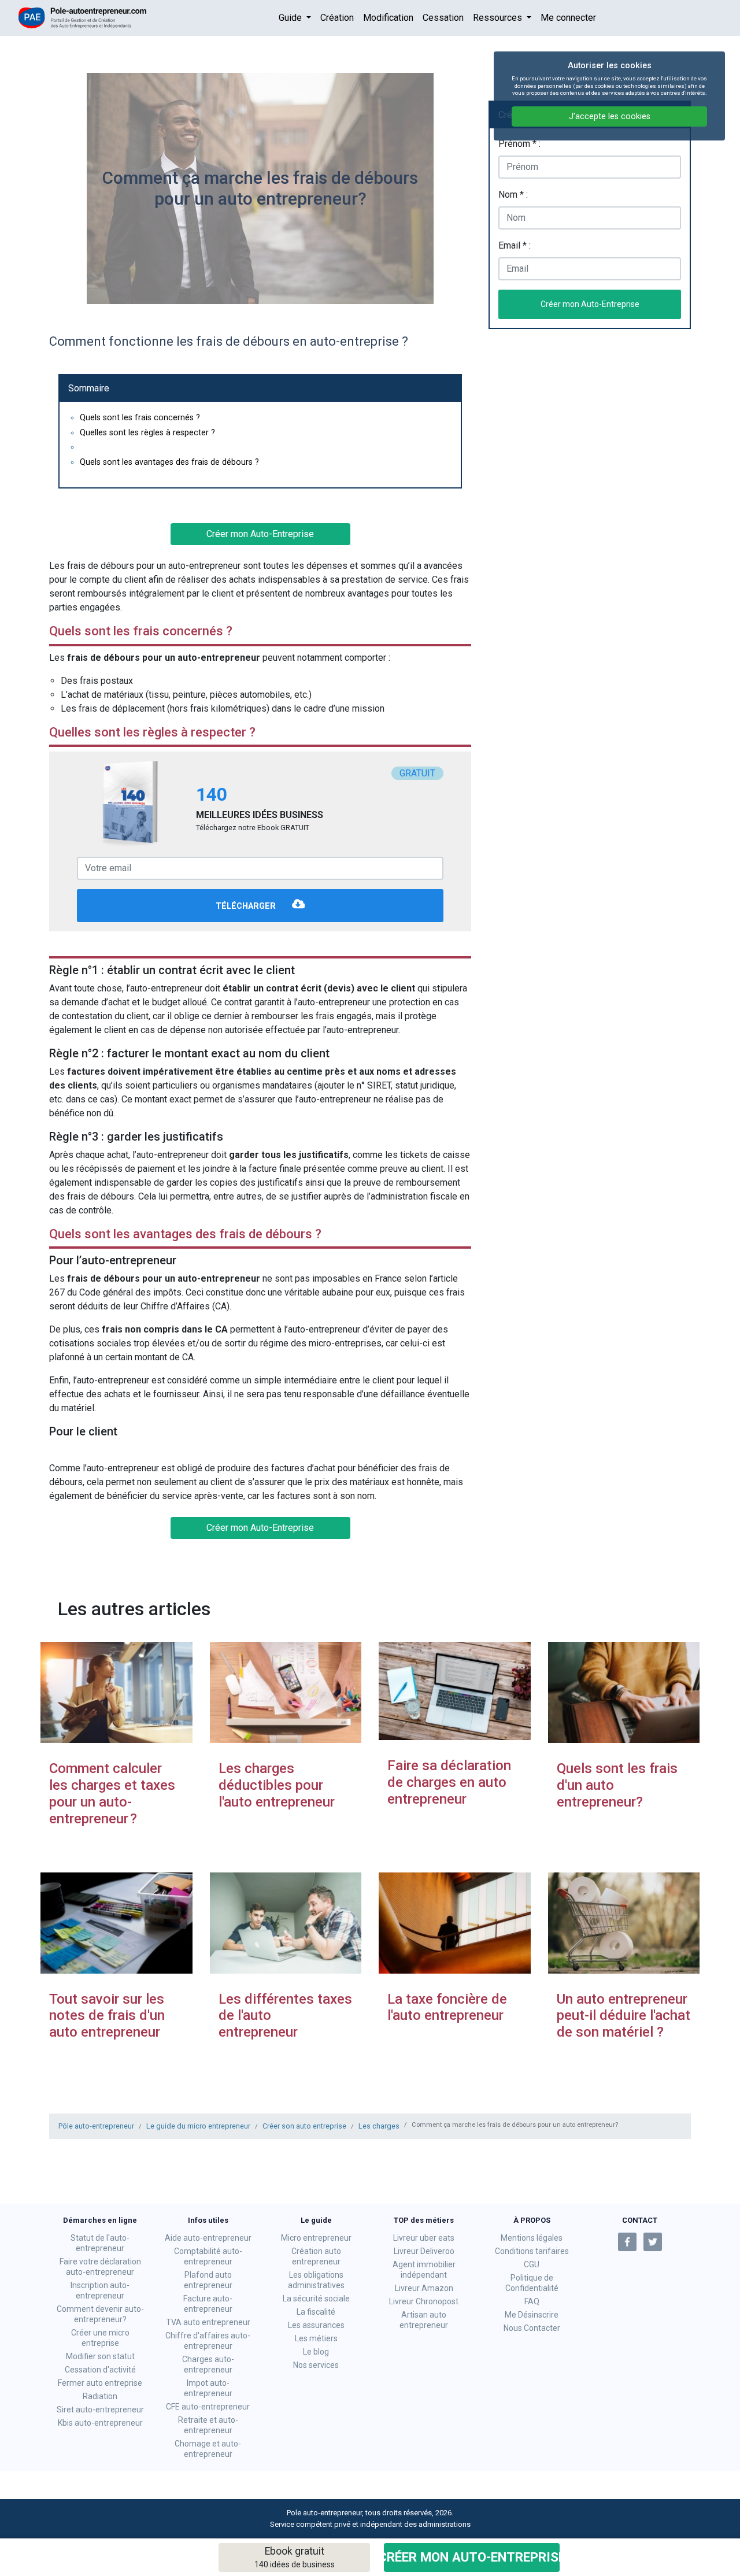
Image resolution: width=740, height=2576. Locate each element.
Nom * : (513, 195)
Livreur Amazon (424, 2288)
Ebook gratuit (295, 2557)
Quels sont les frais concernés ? (140, 418)
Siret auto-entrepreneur (100, 2410)
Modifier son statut (100, 2356)
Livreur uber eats (424, 2238)
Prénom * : (519, 144)
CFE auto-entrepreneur (208, 2407)
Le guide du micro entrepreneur (198, 2126)
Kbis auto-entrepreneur (100, 2423)
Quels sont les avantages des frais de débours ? (169, 462)
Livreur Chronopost (424, 2301)
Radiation (100, 2396)
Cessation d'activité (100, 2370)
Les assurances (316, 2325)
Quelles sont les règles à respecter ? (147, 433)
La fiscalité (316, 2312)
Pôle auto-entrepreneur (96, 2126)
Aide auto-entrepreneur (208, 2238)
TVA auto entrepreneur (208, 2322)
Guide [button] (291, 18)
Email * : (515, 245)
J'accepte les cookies (610, 116)
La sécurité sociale (316, 2299)
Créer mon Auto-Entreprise (472, 2557)
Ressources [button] (499, 18)
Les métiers (316, 2338)
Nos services (316, 2365)
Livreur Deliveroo (424, 2251)
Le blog (316, 2352)
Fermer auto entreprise (100, 2383)
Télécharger (247, 907)
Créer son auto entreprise (304, 2126)
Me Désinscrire (532, 2315)
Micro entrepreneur (316, 2238)
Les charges (379, 2126)
